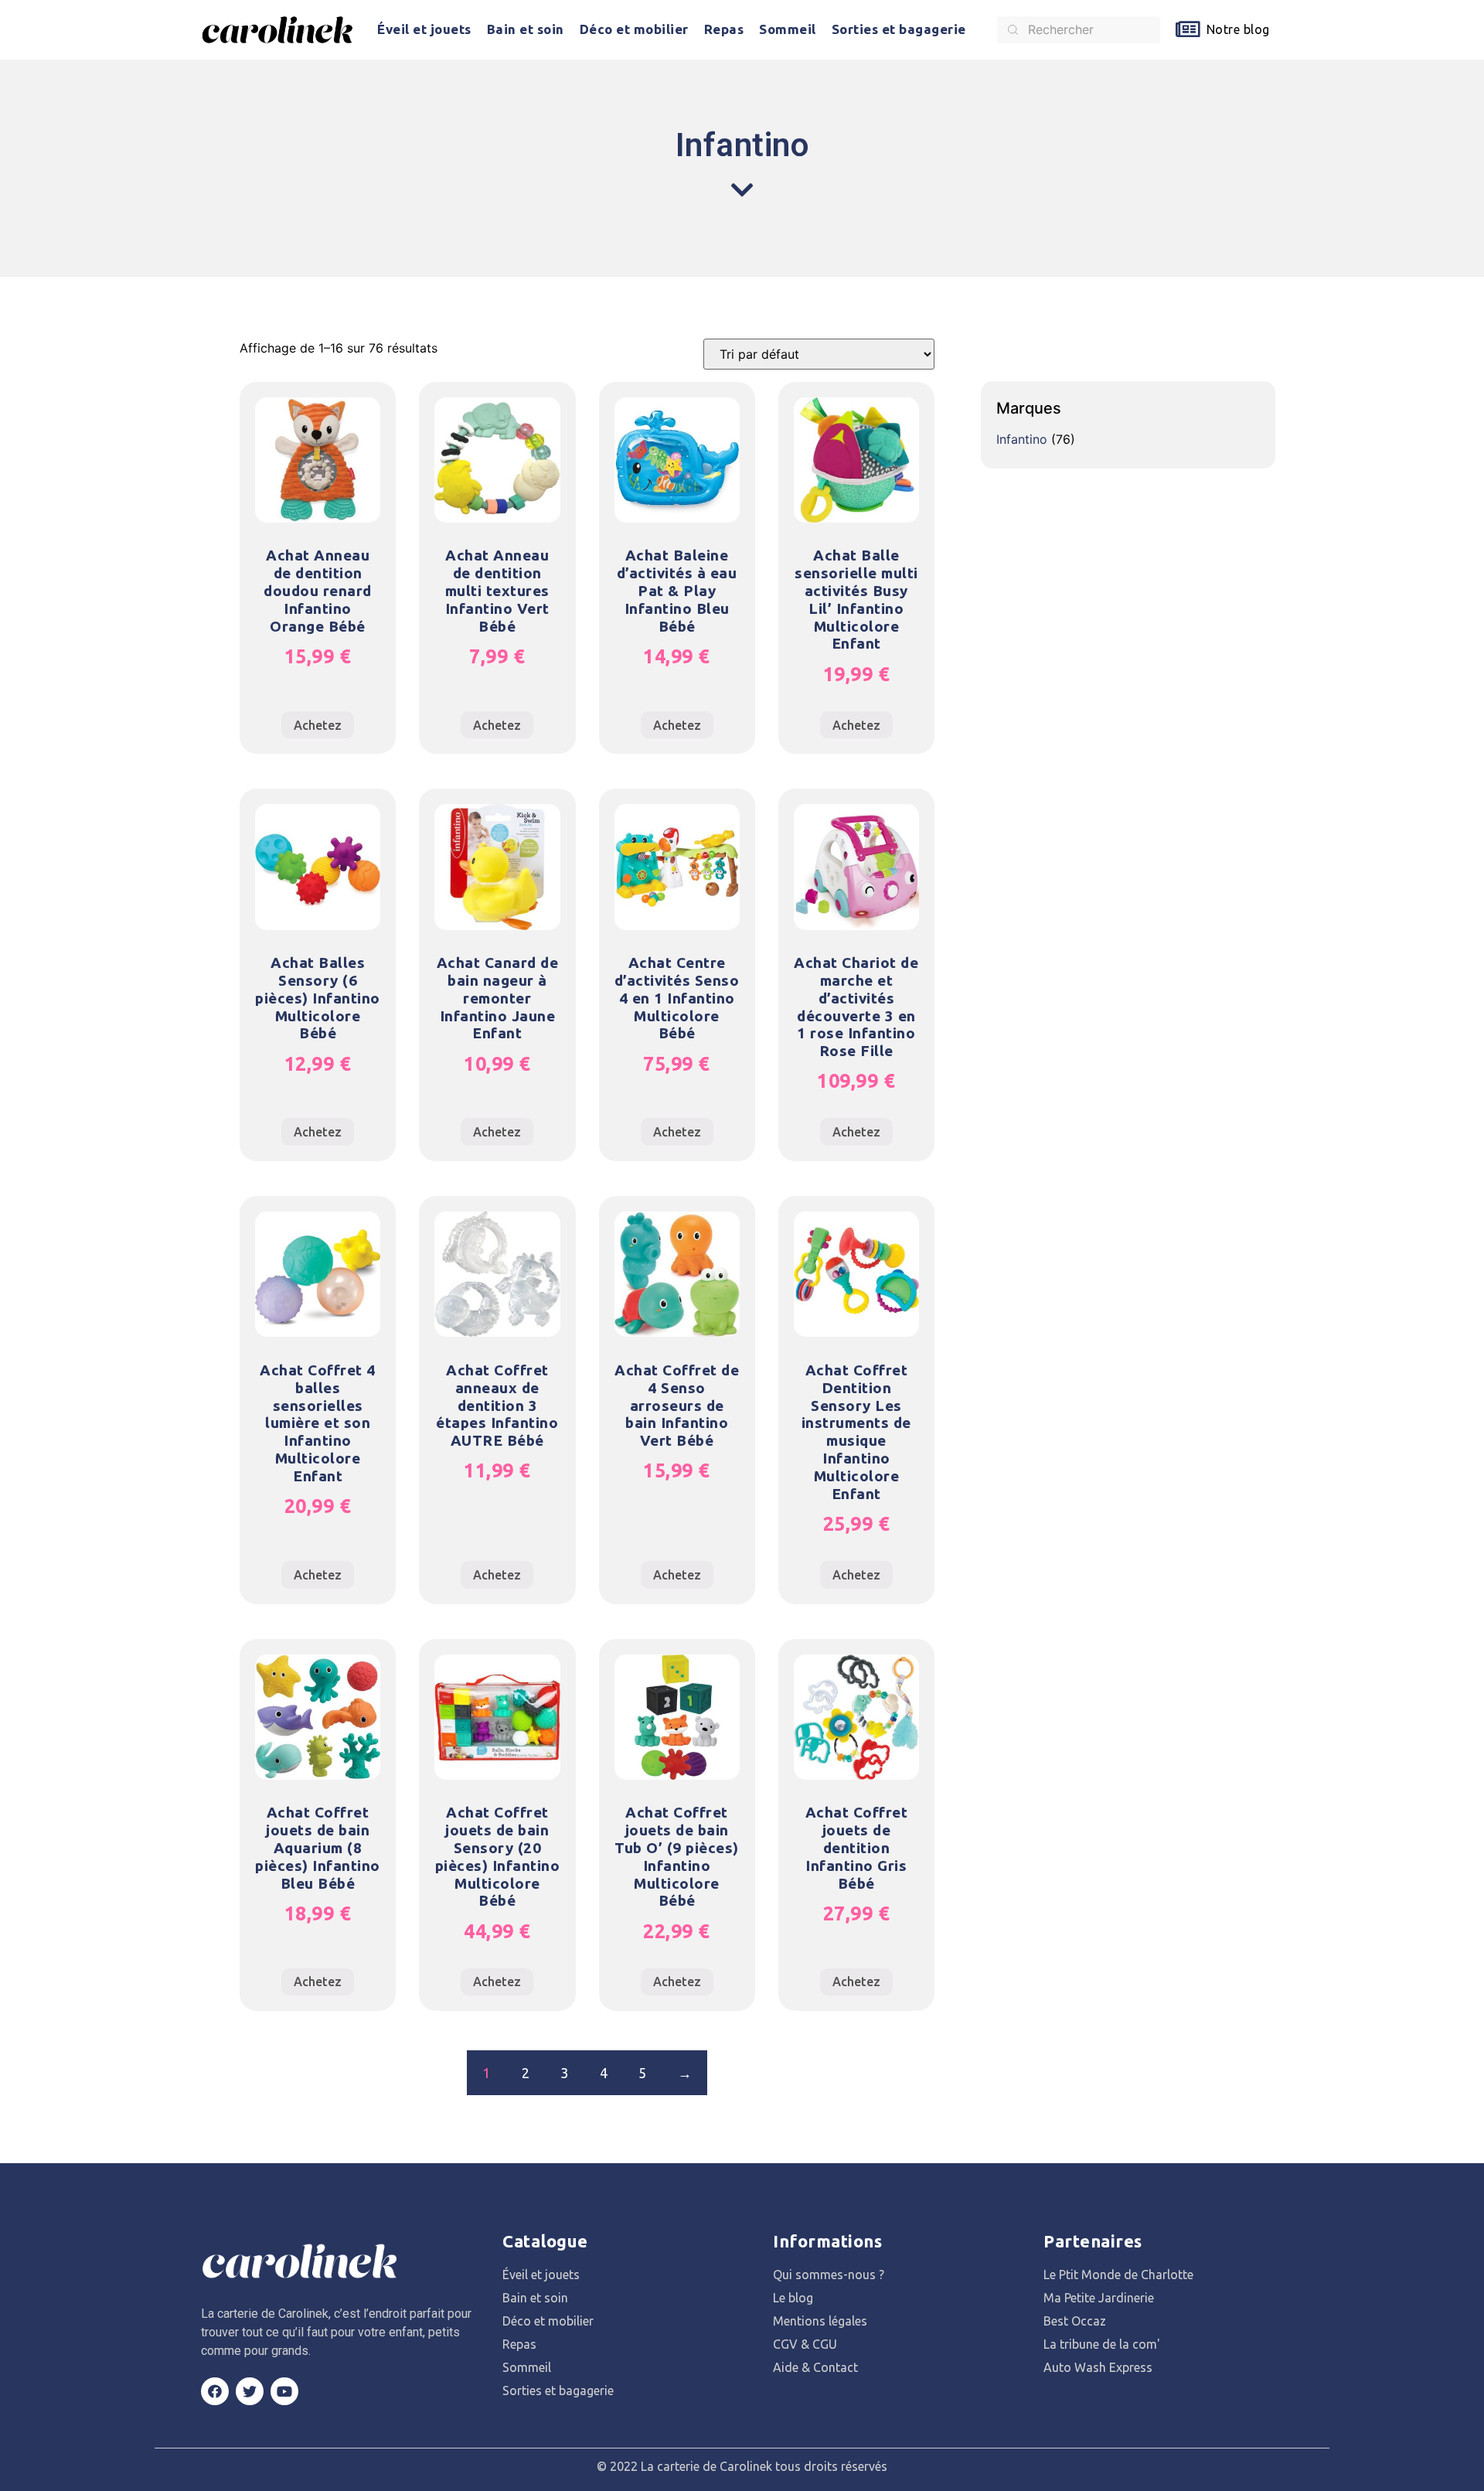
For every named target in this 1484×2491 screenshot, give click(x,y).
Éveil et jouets (424, 29)
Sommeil (788, 29)
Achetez (318, 725)
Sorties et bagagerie (899, 29)
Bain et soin (526, 29)
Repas (724, 29)
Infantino (1022, 439)
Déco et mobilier (634, 29)
